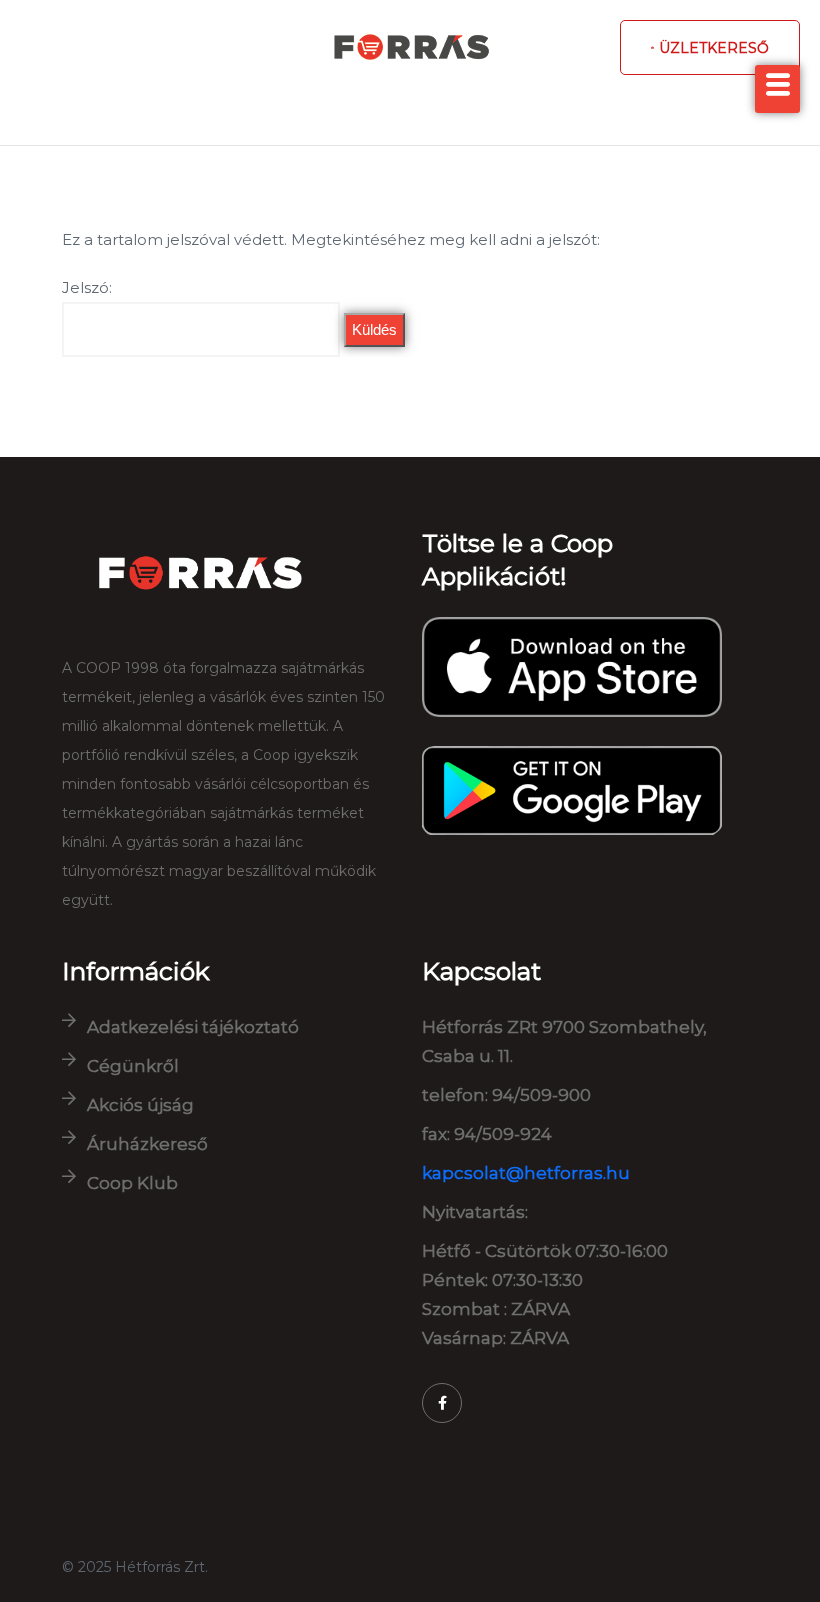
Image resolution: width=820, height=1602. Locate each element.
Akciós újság (140, 1105)
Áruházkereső (147, 1144)
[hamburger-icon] (777, 89)
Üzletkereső (714, 48)
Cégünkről (133, 1066)
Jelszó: (87, 287)
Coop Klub (132, 1183)
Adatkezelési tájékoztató (193, 1027)
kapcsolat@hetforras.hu (526, 1173)
